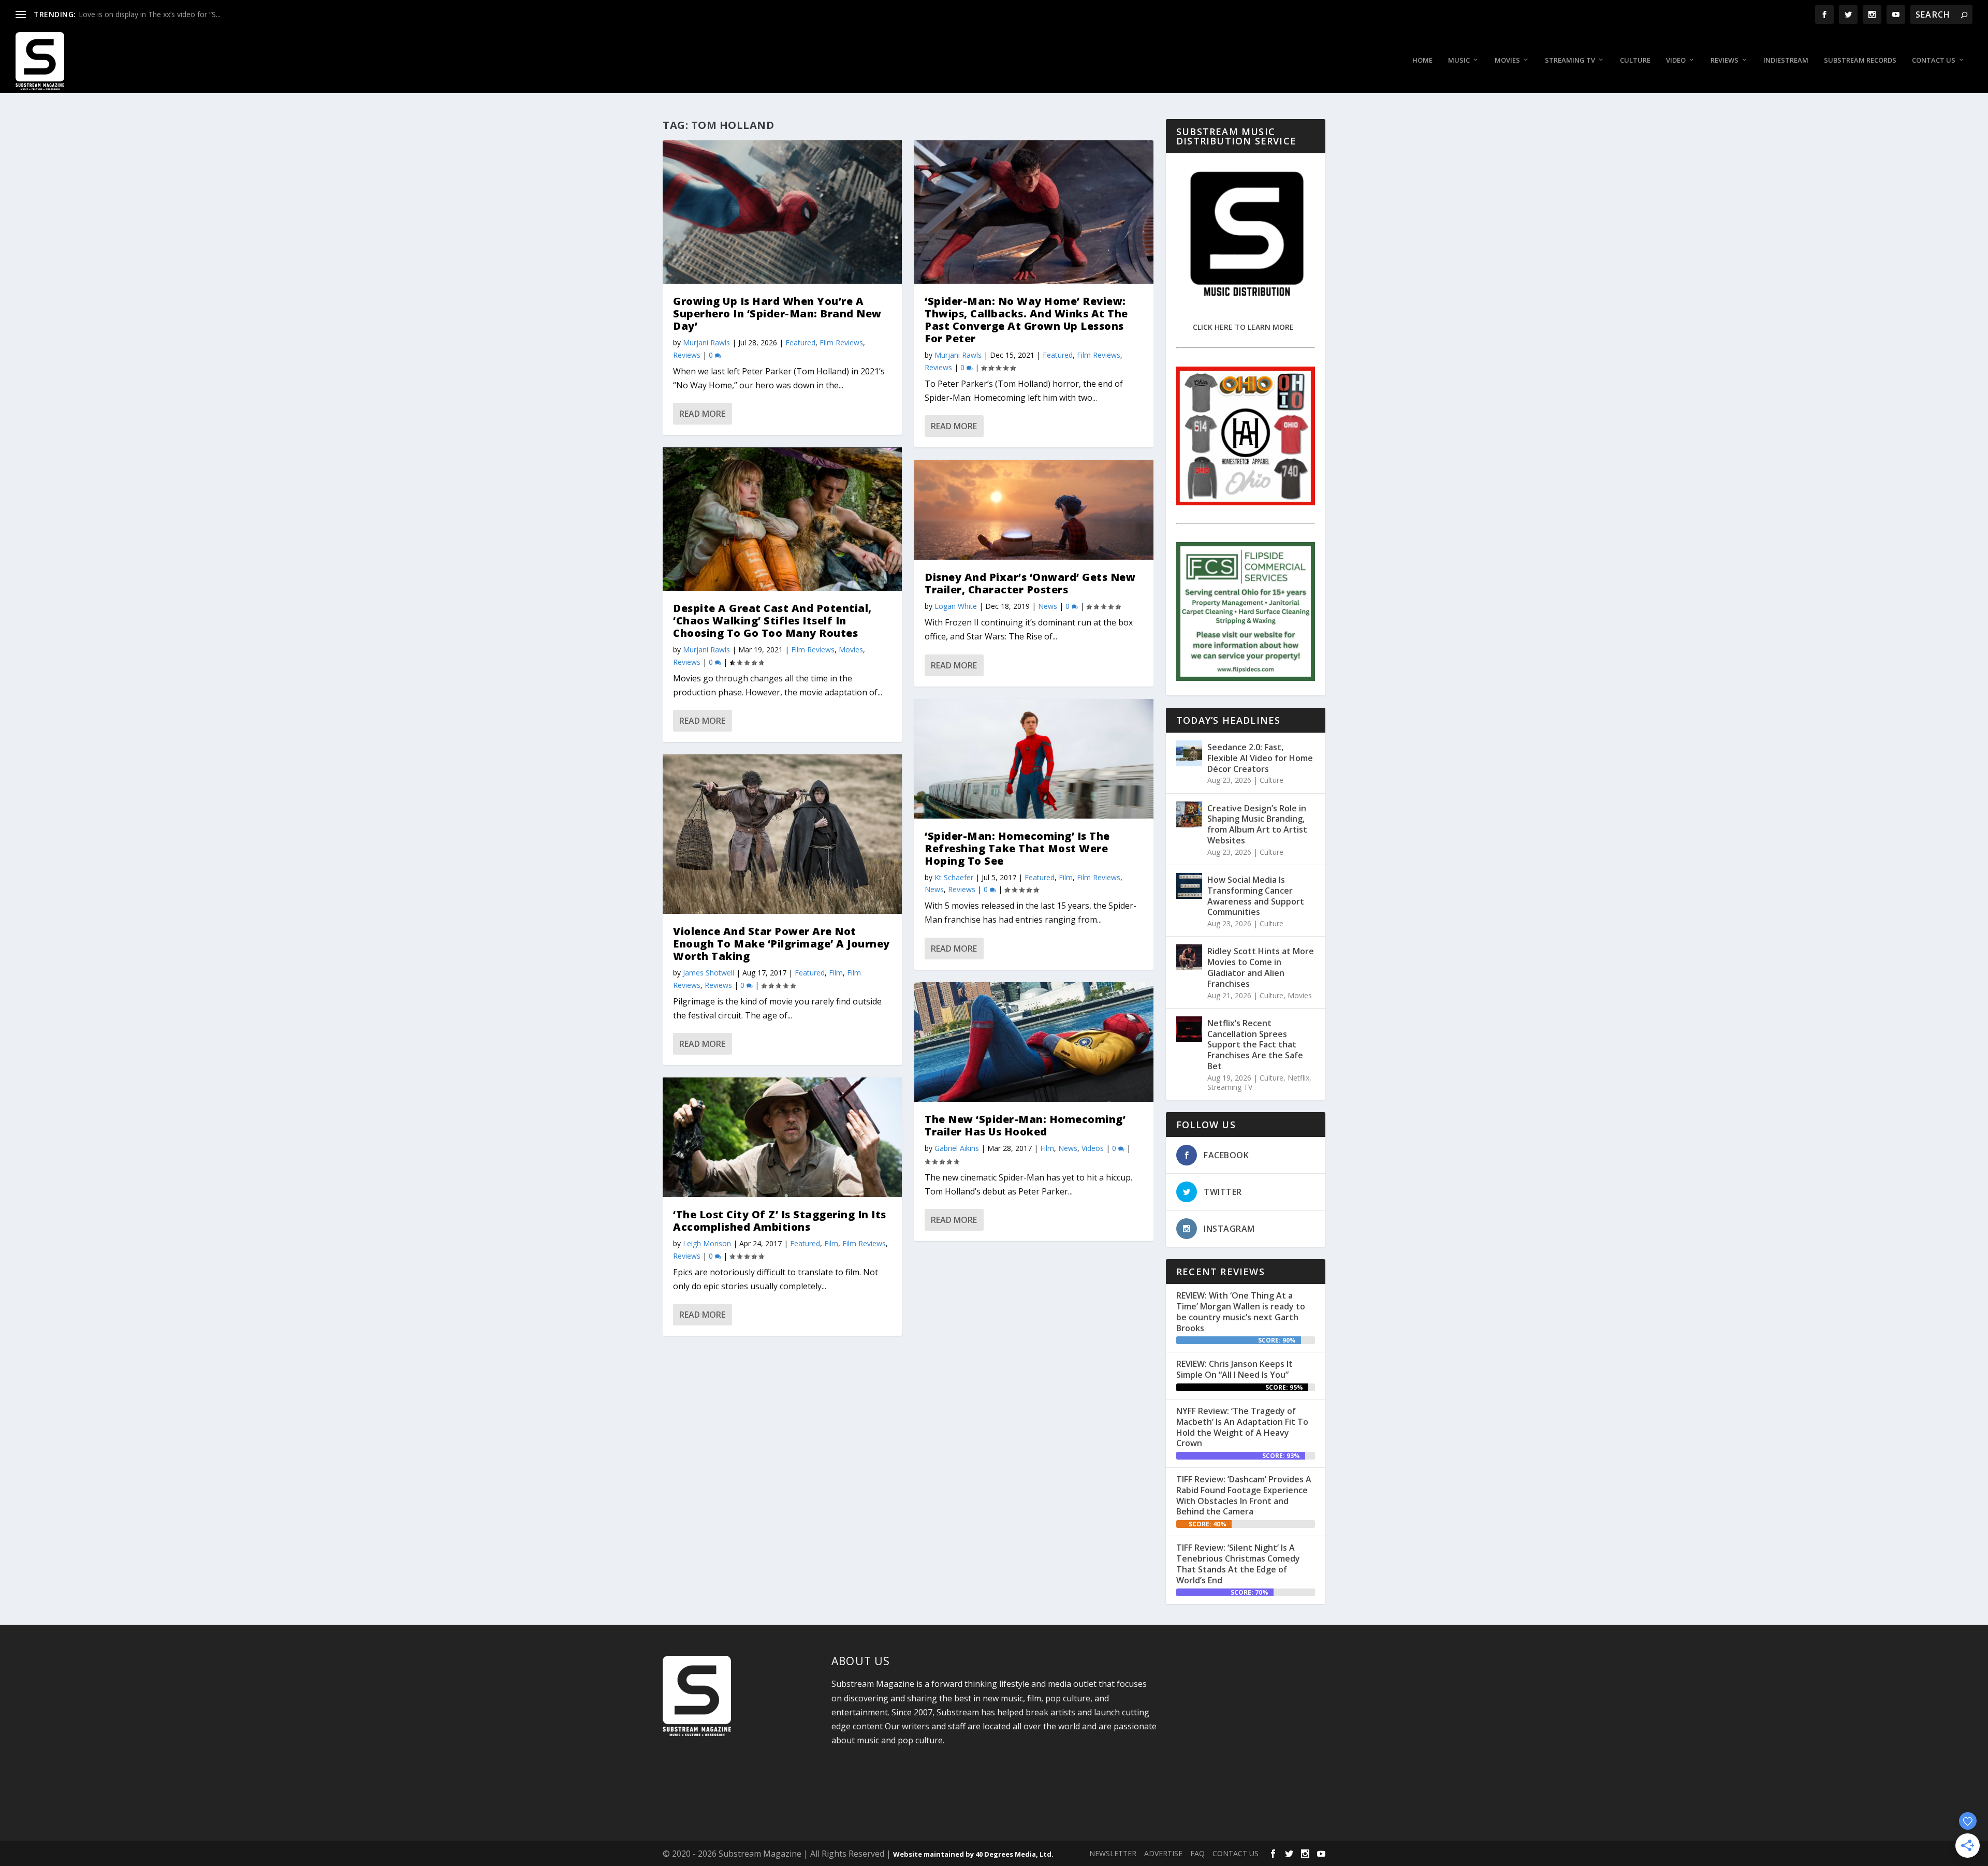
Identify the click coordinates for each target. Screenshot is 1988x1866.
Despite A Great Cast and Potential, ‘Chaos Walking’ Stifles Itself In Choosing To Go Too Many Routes (772, 621)
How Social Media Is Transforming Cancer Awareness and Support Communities (1256, 896)
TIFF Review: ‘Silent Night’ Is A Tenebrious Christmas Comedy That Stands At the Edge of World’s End (1238, 1564)
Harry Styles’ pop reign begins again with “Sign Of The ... (171, 14)
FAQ (1197, 1853)
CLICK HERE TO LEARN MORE (1243, 327)
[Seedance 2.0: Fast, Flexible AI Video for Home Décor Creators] (1189, 753)
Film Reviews (841, 342)
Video (1676, 60)
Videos (1093, 1148)
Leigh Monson (707, 1243)
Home (1422, 60)
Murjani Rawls (706, 342)
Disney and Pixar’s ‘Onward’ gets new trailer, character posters (1030, 583)
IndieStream (1786, 60)
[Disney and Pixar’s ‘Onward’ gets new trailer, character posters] (1034, 510)
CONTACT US (1236, 1853)
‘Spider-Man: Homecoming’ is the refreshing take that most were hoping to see (1017, 848)
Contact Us (1934, 60)
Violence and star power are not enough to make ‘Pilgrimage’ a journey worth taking (781, 944)
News (1048, 606)
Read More (702, 414)
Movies (1507, 60)
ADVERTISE (1163, 1853)
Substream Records (1860, 60)
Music (1459, 60)
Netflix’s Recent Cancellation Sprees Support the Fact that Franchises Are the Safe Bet (1255, 1045)
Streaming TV (1570, 60)
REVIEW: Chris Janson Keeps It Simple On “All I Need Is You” (1234, 1369)
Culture (1635, 60)
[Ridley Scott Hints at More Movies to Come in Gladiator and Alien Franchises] (1189, 957)
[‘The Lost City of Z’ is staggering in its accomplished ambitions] (782, 1137)
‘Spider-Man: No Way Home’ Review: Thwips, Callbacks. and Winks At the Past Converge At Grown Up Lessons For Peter (1026, 320)
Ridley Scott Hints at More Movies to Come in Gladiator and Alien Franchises (1261, 967)
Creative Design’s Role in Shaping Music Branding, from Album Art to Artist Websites (1257, 824)
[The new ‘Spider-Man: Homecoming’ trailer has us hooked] (1034, 1042)
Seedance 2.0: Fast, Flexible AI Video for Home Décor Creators (1260, 758)
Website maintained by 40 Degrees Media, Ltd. (973, 1854)
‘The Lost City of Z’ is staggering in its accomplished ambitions (780, 1221)
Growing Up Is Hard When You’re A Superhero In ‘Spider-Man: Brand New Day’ (777, 314)
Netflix (1298, 1078)
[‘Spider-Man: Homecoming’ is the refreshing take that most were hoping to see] (1034, 759)
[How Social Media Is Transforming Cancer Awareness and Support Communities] (1189, 886)
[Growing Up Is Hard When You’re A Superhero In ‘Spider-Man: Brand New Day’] (782, 212)
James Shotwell (708, 973)
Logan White (956, 606)
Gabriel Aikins (957, 1148)
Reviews (1724, 60)
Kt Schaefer (954, 877)
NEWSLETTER (1113, 1853)
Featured (800, 342)
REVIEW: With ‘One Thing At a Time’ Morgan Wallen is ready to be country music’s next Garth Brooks (1241, 1311)
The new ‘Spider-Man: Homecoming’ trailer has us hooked (1025, 1125)
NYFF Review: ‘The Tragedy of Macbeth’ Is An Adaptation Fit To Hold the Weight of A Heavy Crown (1242, 1427)
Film (836, 973)
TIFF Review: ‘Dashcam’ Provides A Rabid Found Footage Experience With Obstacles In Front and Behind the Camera (1244, 1495)
